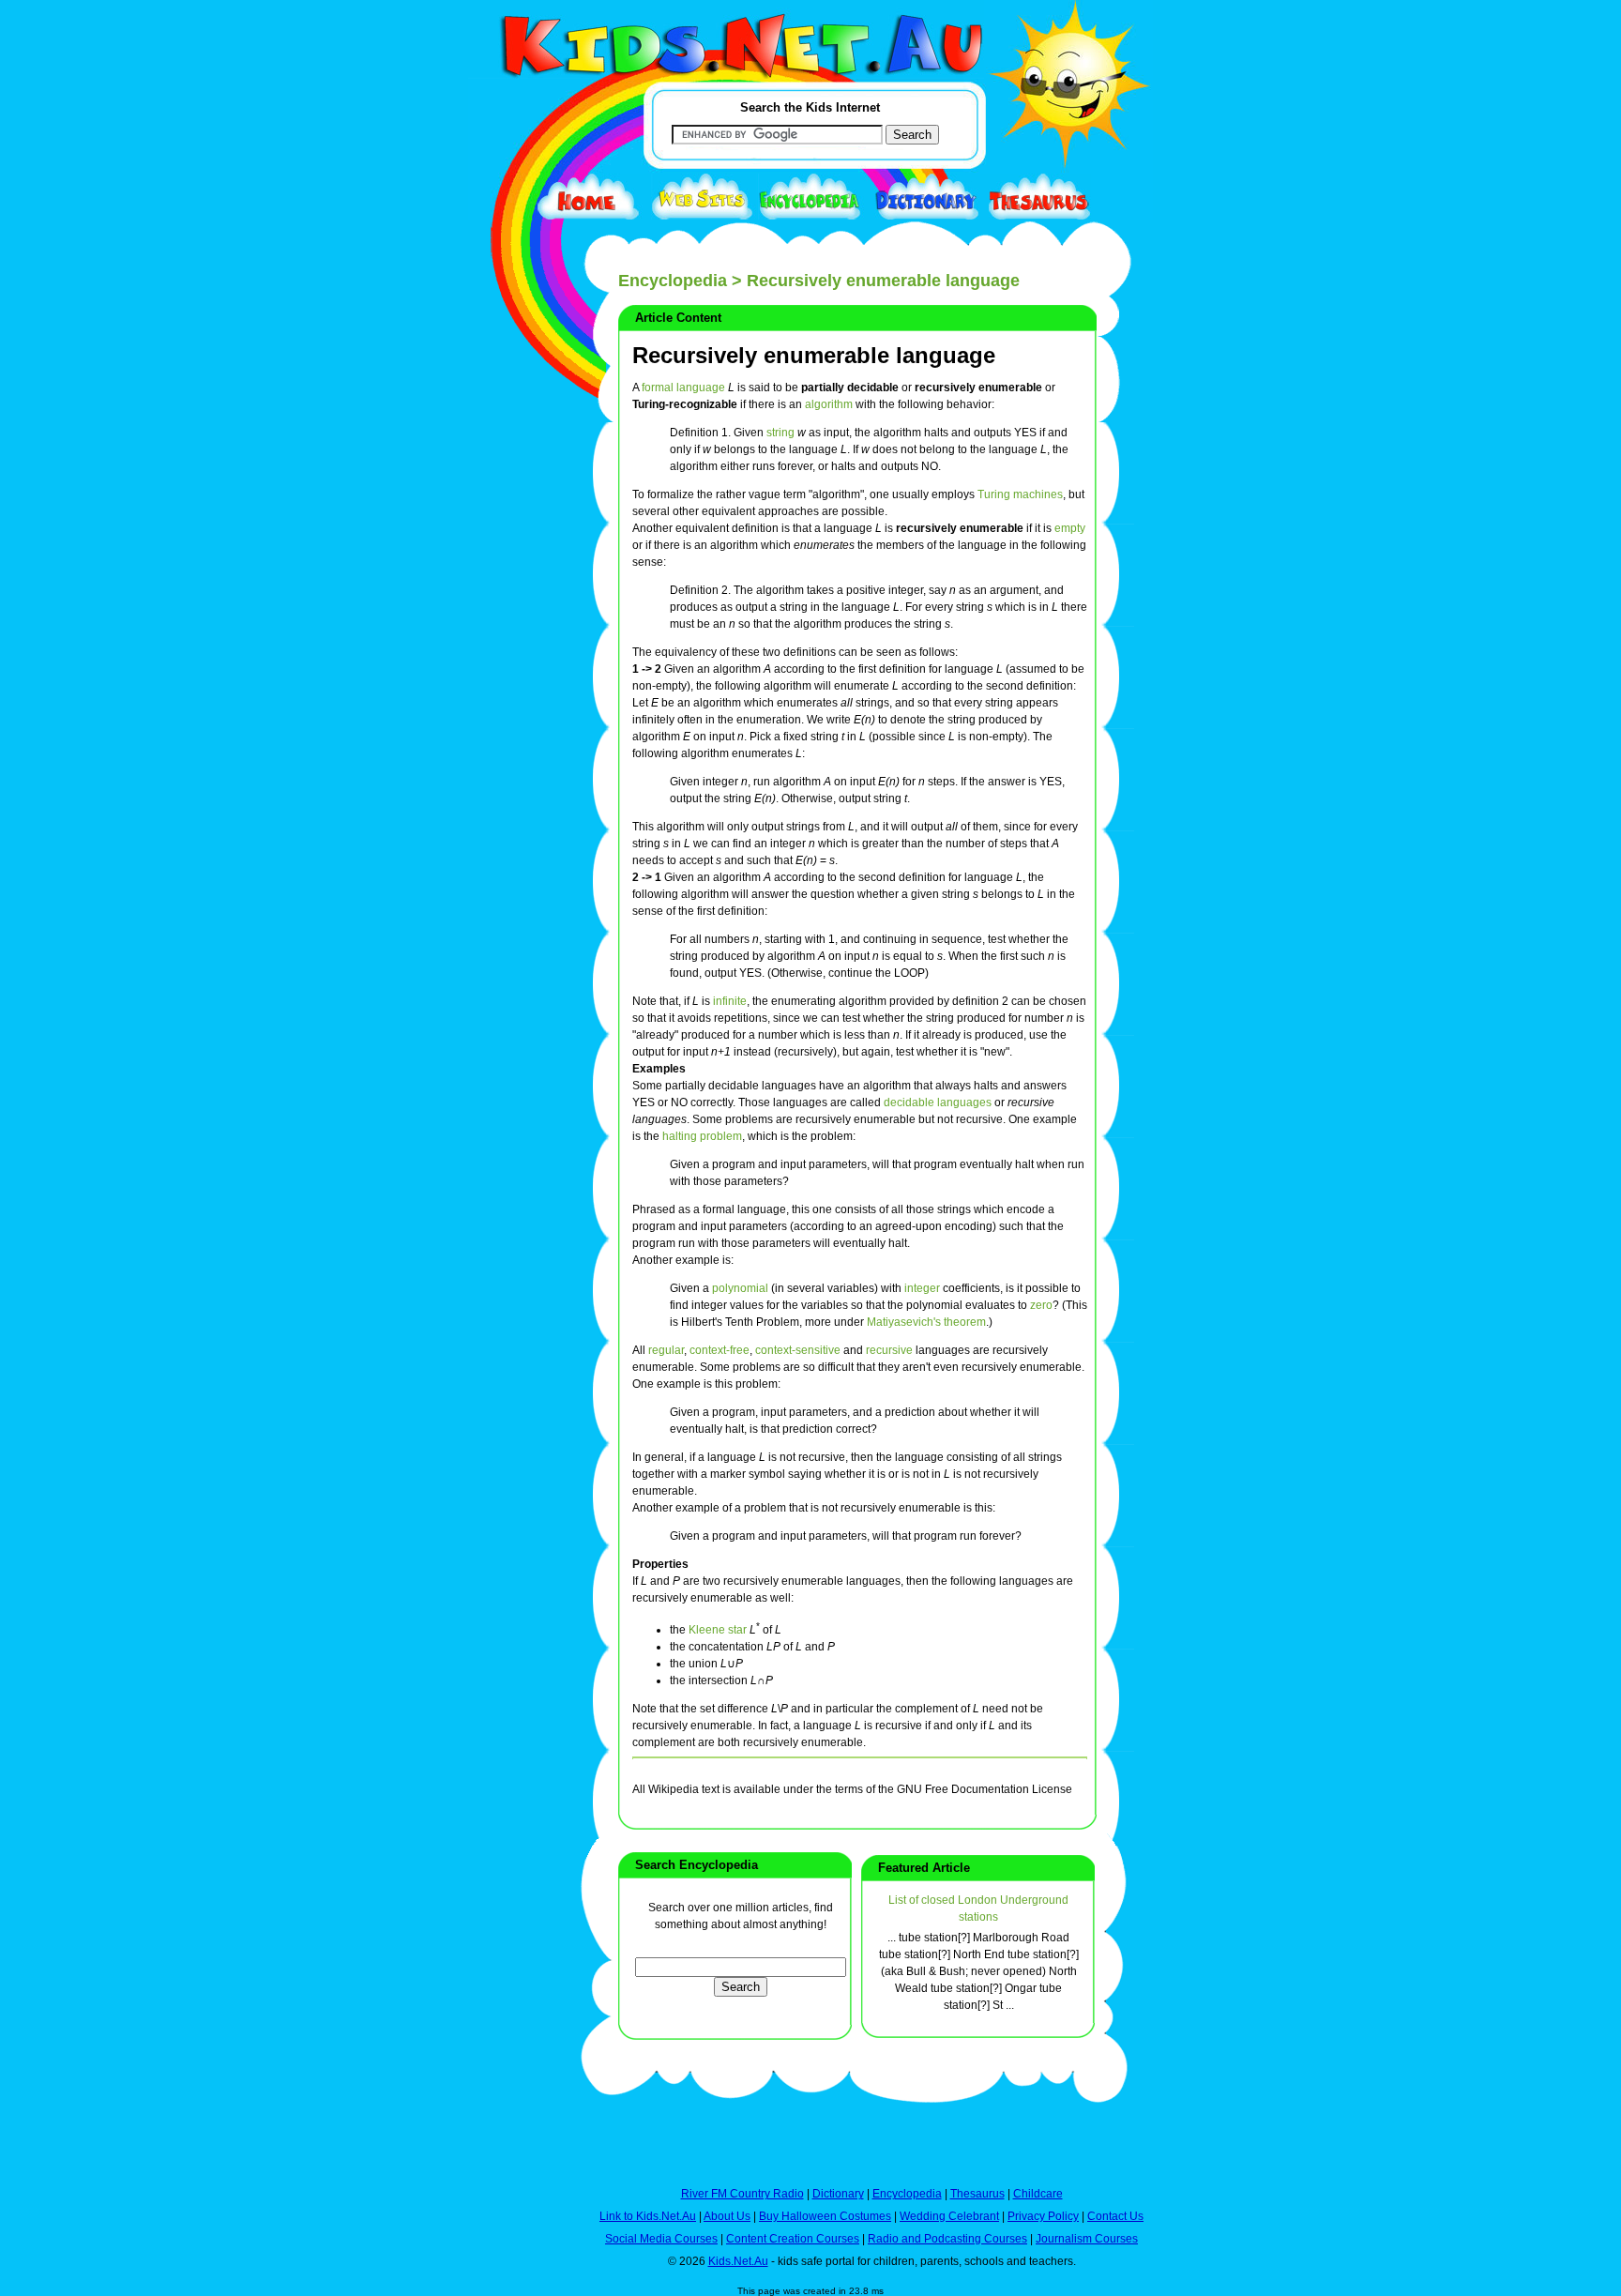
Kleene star (718, 1630)
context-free (720, 1350)
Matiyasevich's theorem (926, 1322)
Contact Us (1115, 2216)
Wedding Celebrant (949, 2216)
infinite (730, 1001)
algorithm (829, 404)
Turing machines (1020, 494)
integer (922, 1288)
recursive (889, 1350)
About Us (727, 2216)
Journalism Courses (1087, 2239)
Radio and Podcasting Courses (947, 2239)
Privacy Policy (1043, 2216)
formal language (683, 388)
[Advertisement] (515, 687)
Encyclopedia (673, 281)
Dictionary (838, 2194)
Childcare (1038, 2194)
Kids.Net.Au (738, 2261)
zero (1041, 1305)
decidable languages (938, 1102)
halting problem (702, 1136)
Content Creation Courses (793, 2239)
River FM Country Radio (742, 2194)
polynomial (740, 1288)
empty (1070, 528)
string (780, 433)
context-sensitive (798, 1350)
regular (666, 1350)
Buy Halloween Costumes (825, 2216)
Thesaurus (977, 2194)
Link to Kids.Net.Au (648, 2216)
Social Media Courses (661, 2239)
